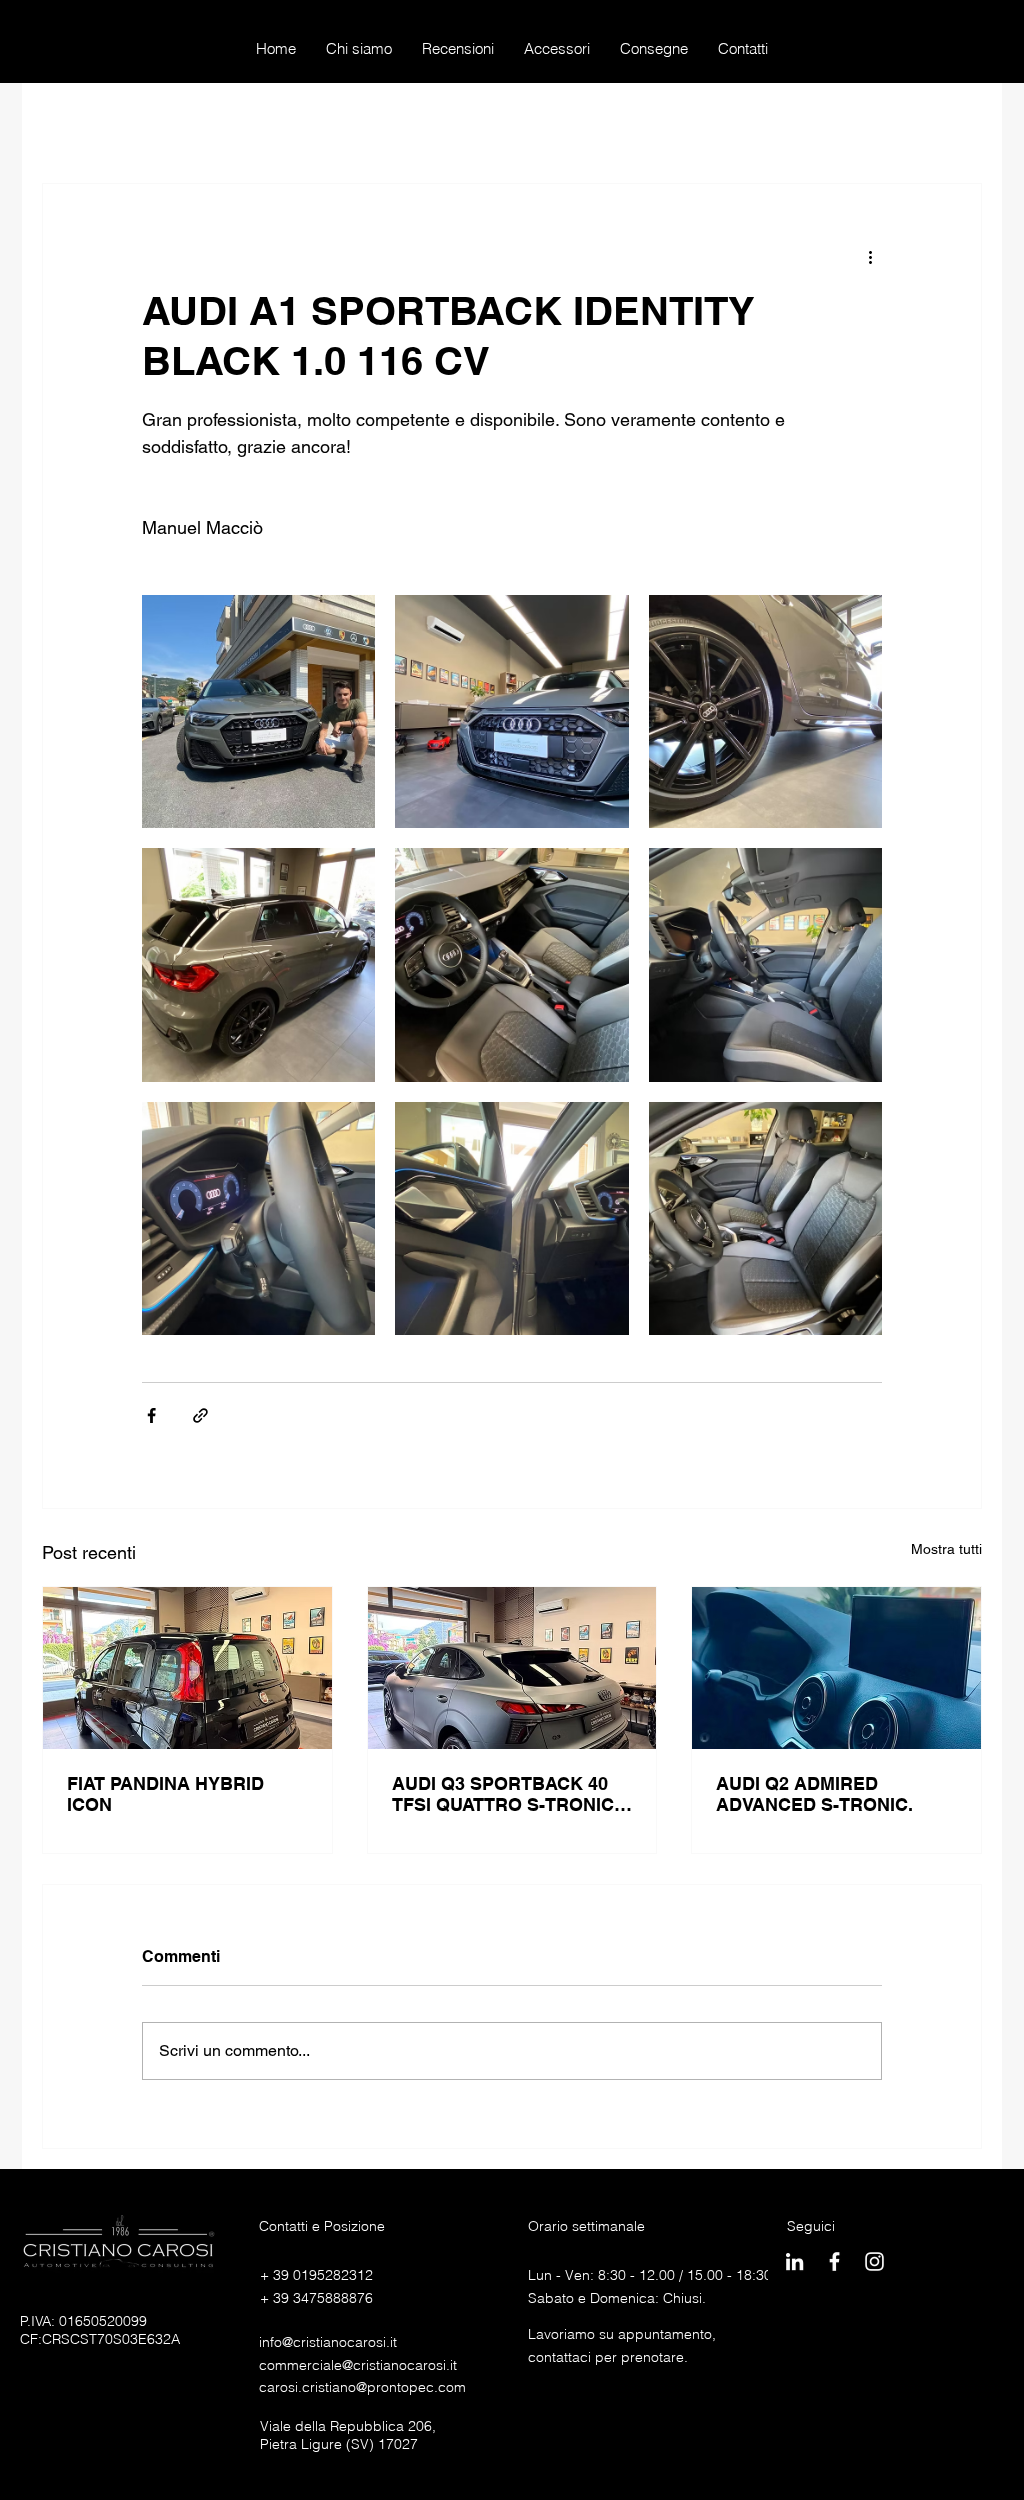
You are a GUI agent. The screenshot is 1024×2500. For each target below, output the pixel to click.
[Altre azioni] (870, 256)
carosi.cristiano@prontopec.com (362, 2387)
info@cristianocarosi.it (328, 2342)
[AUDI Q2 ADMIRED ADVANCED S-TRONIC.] (836, 1668)
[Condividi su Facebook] (151, 1415)
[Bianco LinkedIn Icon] (794, 2261)
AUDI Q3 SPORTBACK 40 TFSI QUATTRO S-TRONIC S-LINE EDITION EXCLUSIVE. (503, 1794)
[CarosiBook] (834, 2261)
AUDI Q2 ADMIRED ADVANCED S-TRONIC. (814, 1794)
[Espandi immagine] (258, 711)
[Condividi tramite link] (200, 1415)
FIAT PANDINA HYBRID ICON (165, 1794)
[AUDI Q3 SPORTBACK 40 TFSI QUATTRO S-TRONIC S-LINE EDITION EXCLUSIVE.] (512, 1668)
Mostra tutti (946, 1549)
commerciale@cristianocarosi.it (358, 2365)
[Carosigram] (874, 2261)
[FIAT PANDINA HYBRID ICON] (187, 1668)
